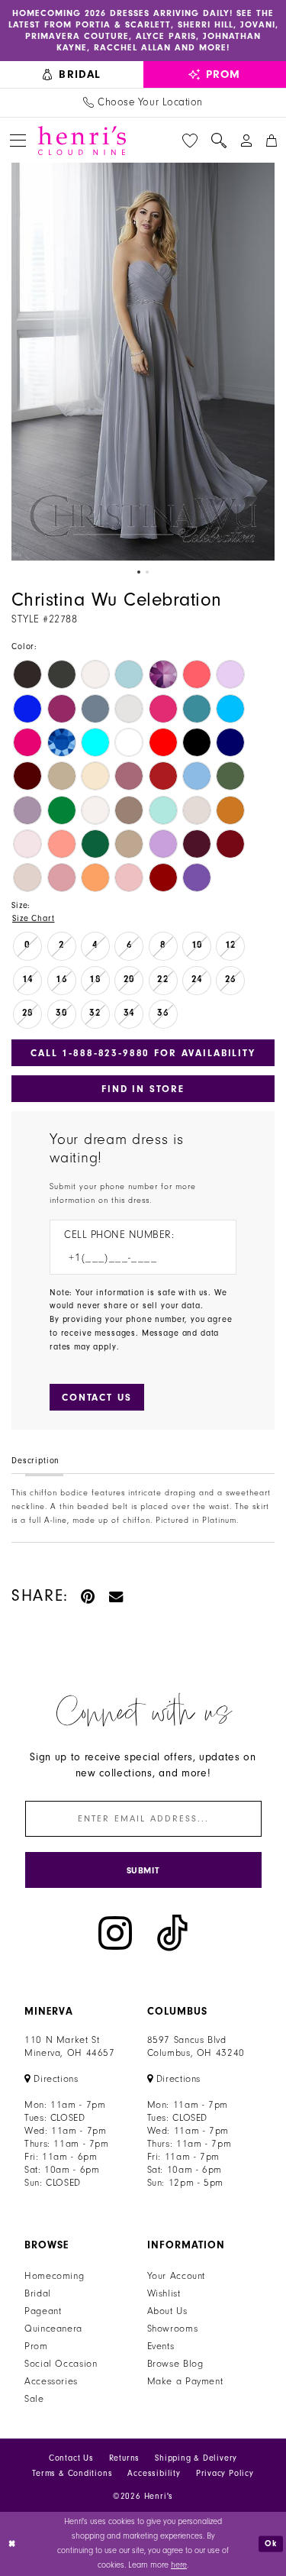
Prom (36, 2346)
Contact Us (71, 2458)
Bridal (38, 2293)
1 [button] (139, 572)
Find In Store (143, 1089)
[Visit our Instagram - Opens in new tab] (115, 1933)
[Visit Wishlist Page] (190, 141)
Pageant (43, 2311)
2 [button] (147, 572)
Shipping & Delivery (196, 2458)
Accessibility (154, 2473)
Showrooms (173, 2329)
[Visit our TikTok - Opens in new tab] (172, 1933)
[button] (18, 140)
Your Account (177, 2276)
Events (161, 2346)
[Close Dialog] (13, 2544)
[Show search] (219, 141)
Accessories (51, 2381)
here (179, 2565)
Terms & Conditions (72, 2473)
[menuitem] (72, 74)
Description (35, 1461)
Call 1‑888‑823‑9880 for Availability (143, 1053)
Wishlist (164, 2293)
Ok (271, 2544)
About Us (167, 2311)
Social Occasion (61, 2364)
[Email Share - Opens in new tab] (117, 1596)
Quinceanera (53, 2329)
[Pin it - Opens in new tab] (89, 1596)
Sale (34, 2399)
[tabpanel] (143, 362)
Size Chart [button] (33, 918)
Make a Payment (185, 2381)
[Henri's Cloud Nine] (82, 141)
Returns (125, 2458)
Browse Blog (175, 2364)
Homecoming (54, 2276)
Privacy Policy (225, 2473)
